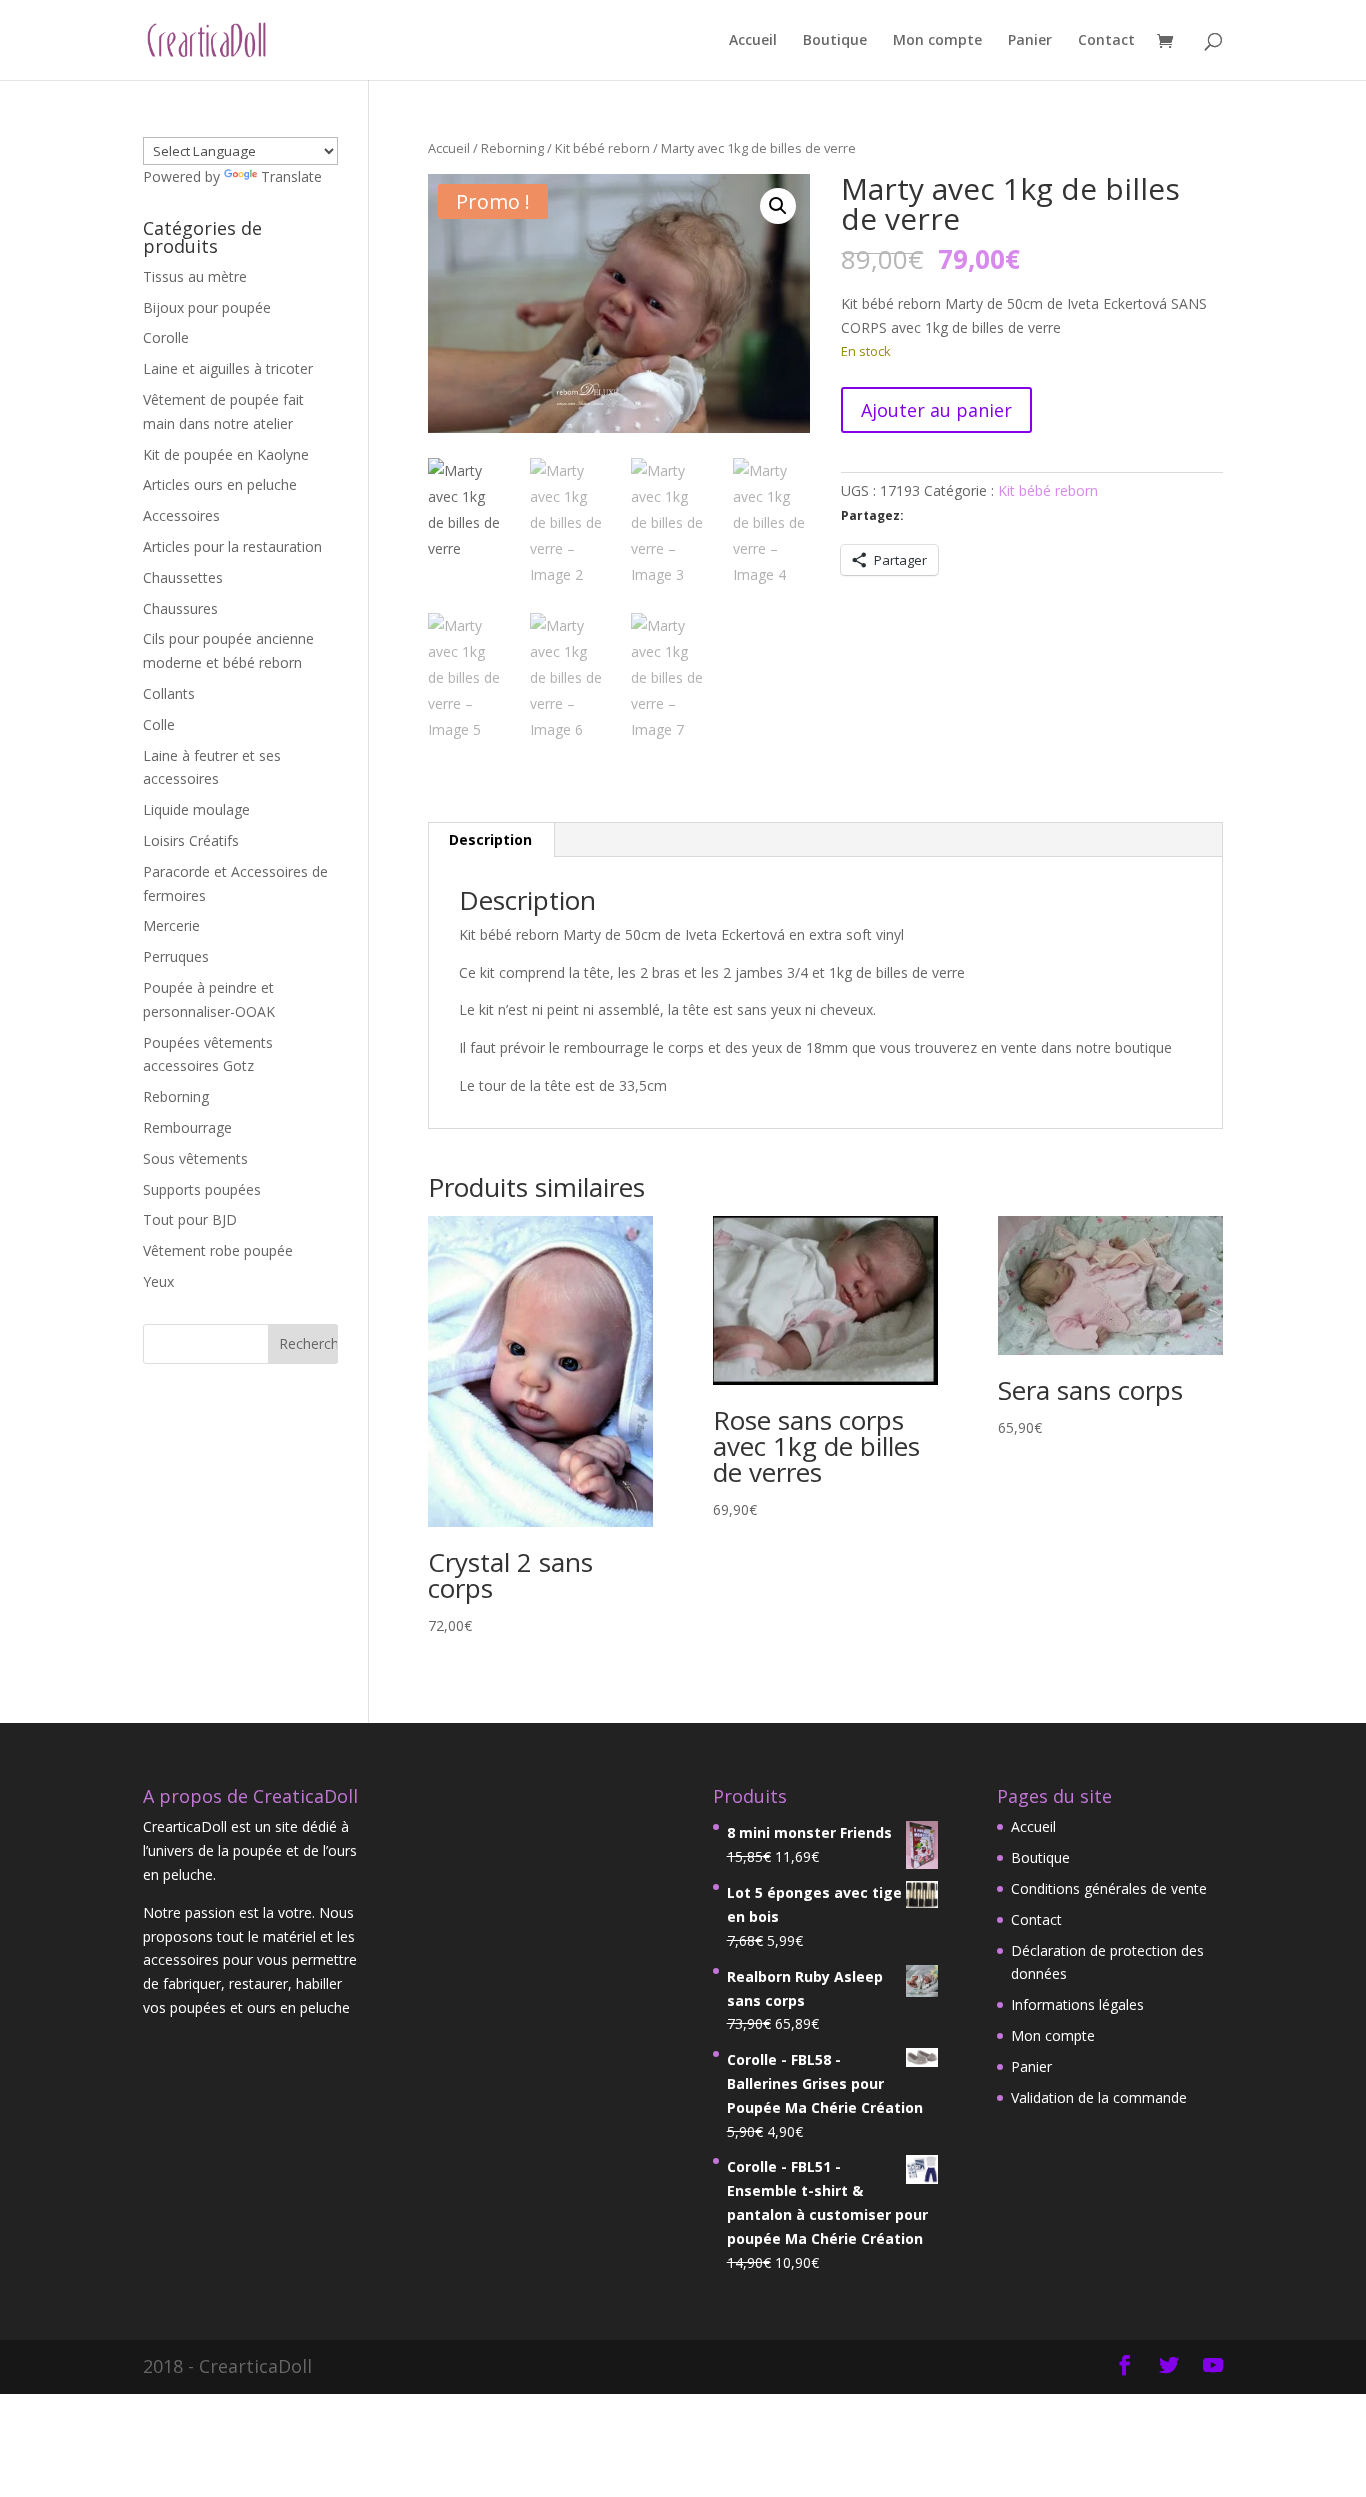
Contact (1106, 41)
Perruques (176, 956)
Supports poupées (202, 1189)
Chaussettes (183, 577)
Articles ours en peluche (220, 484)
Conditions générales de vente (1109, 1888)
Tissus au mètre (195, 276)
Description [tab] (490, 839)
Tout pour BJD (190, 1219)
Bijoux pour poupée (207, 307)
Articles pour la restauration (232, 546)
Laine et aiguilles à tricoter (228, 368)
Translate (291, 176)
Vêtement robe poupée (218, 1250)
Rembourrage (187, 1127)
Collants (169, 693)
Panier (1030, 41)
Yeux (158, 1281)
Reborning (512, 148)
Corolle (166, 337)
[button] (778, 206)
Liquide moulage (196, 809)
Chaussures (180, 608)
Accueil (753, 41)
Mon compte (937, 41)
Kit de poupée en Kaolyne (226, 454)
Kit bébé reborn (602, 148)
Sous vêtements (195, 1158)
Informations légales (1077, 2004)
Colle (159, 724)
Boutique (835, 41)
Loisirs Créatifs (191, 840)
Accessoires (181, 515)
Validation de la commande (1099, 2097)
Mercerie (171, 925)
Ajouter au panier (936, 410)
